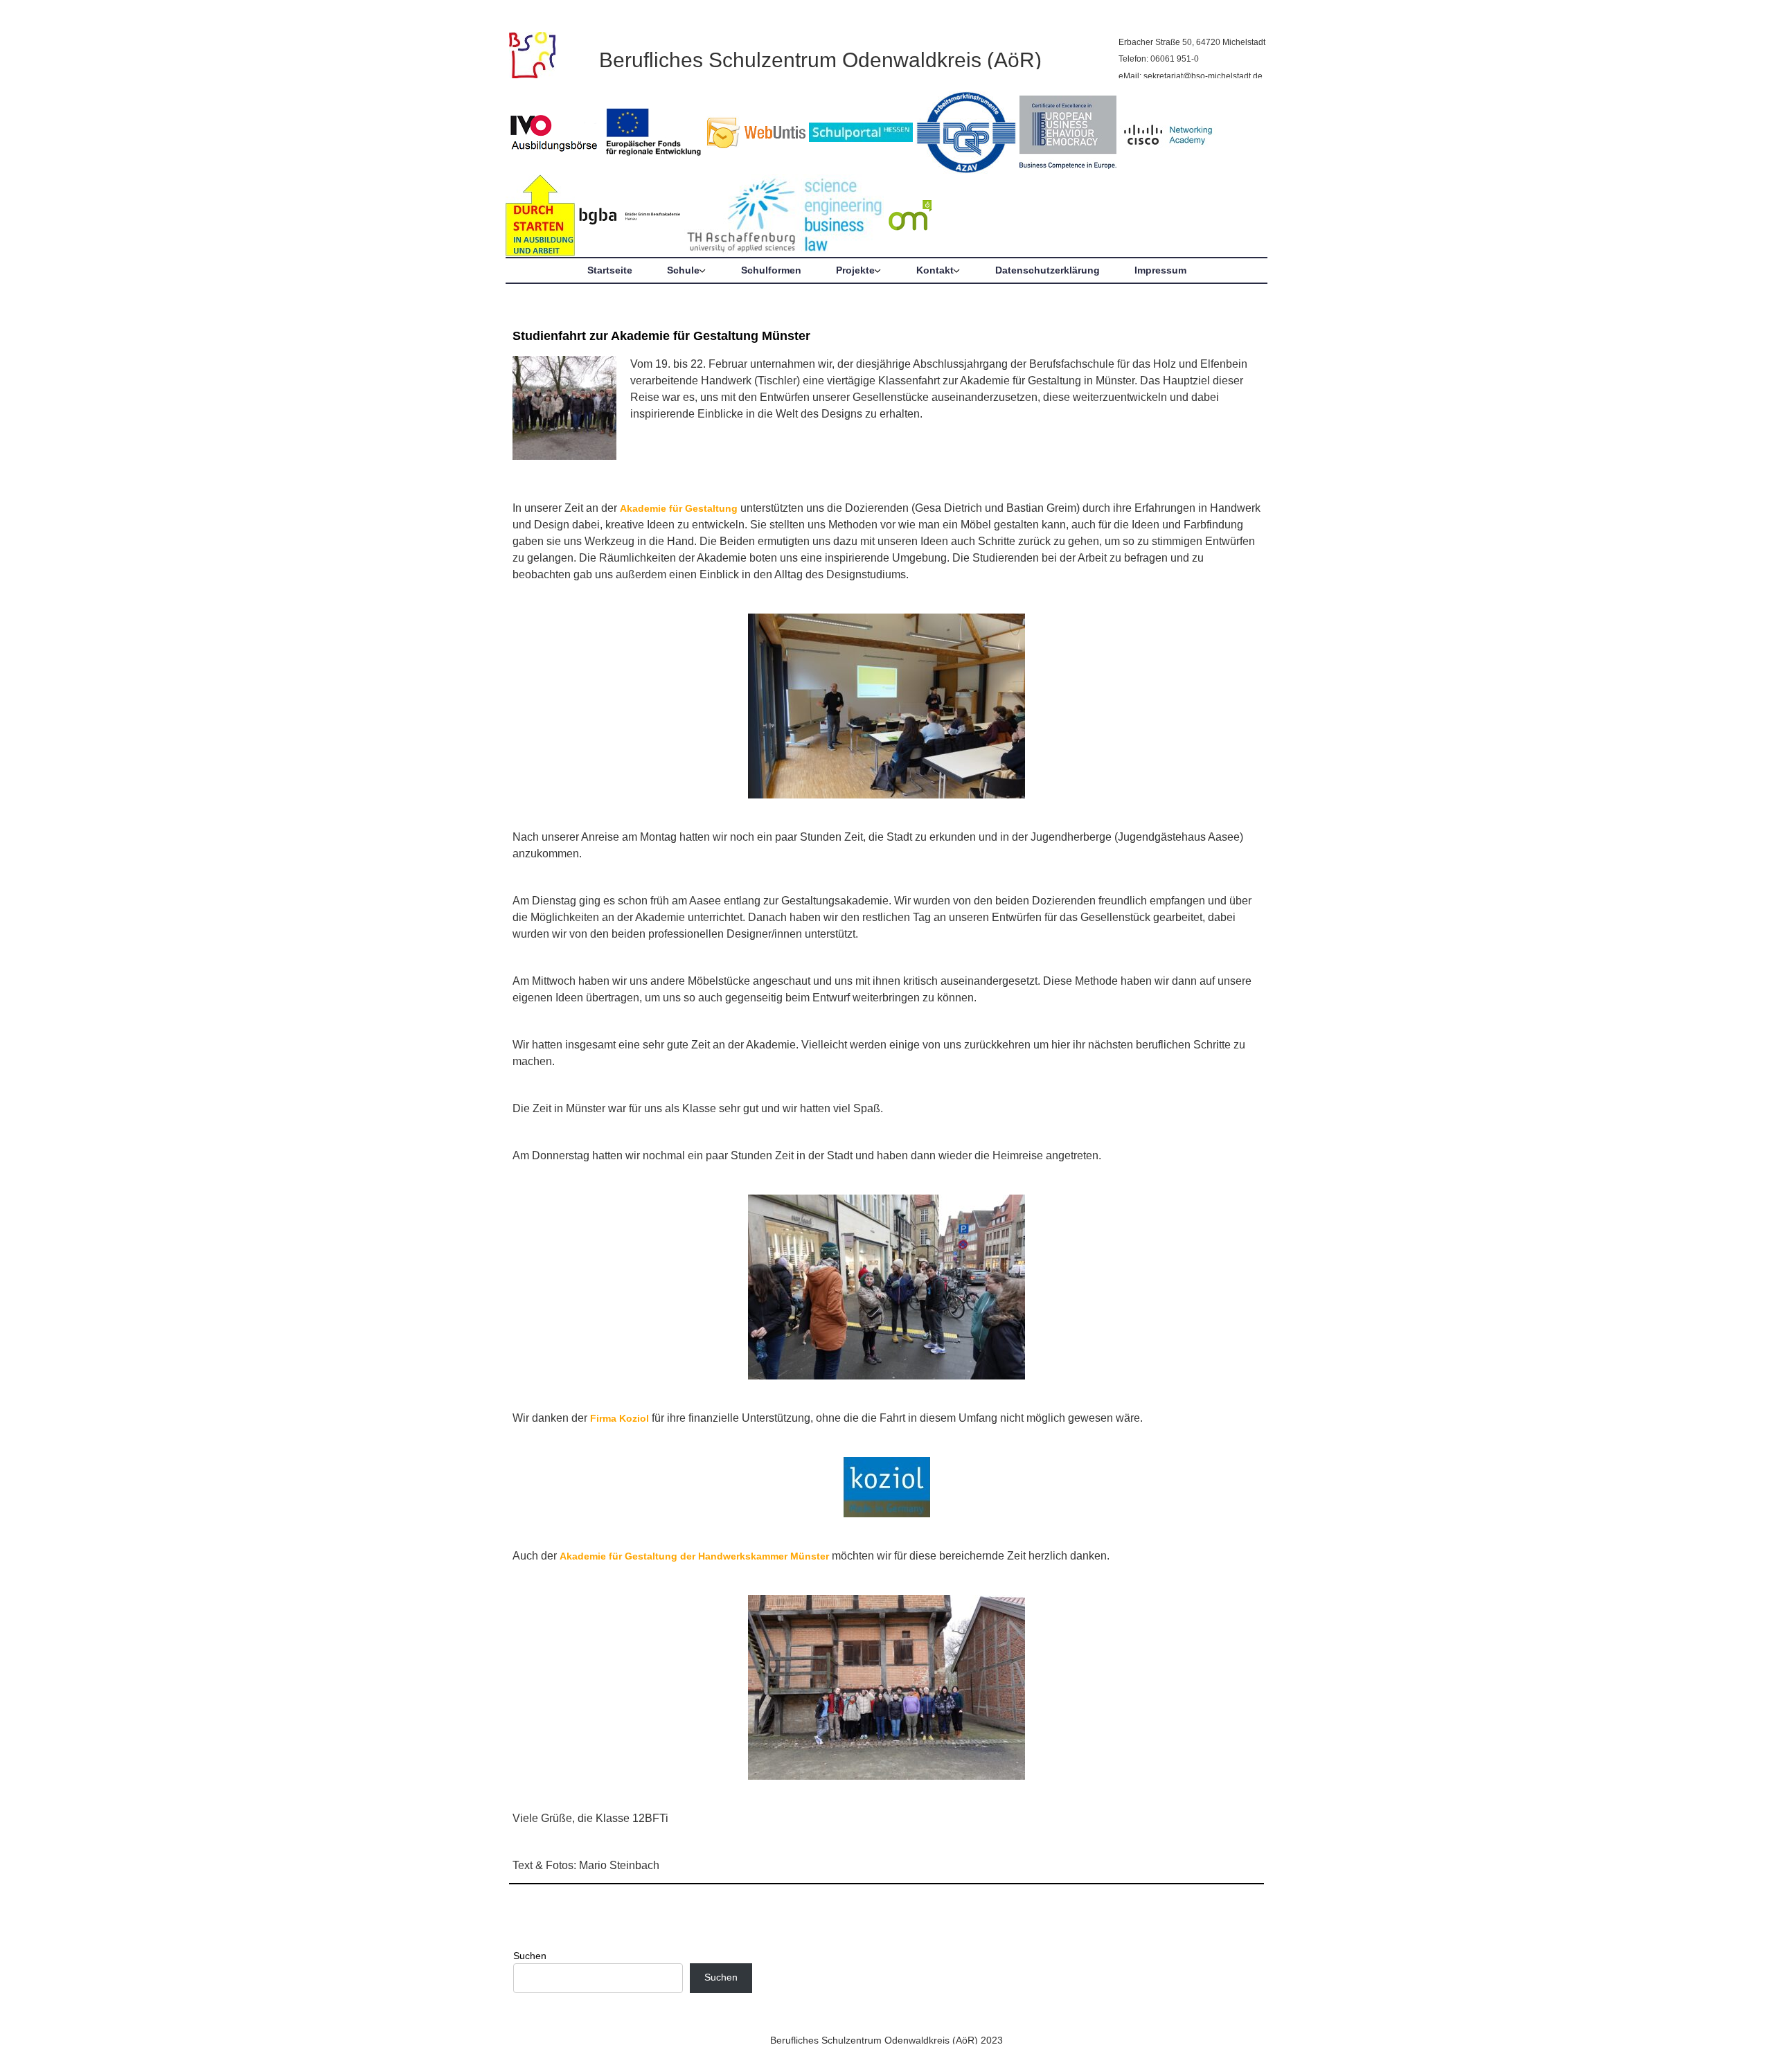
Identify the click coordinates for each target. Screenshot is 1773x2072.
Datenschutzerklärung (1048, 270)
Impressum (1160, 270)
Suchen (530, 1956)
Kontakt (935, 270)
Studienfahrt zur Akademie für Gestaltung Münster (661, 336)
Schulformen (771, 270)
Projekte (855, 270)
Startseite (610, 270)
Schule (683, 270)
